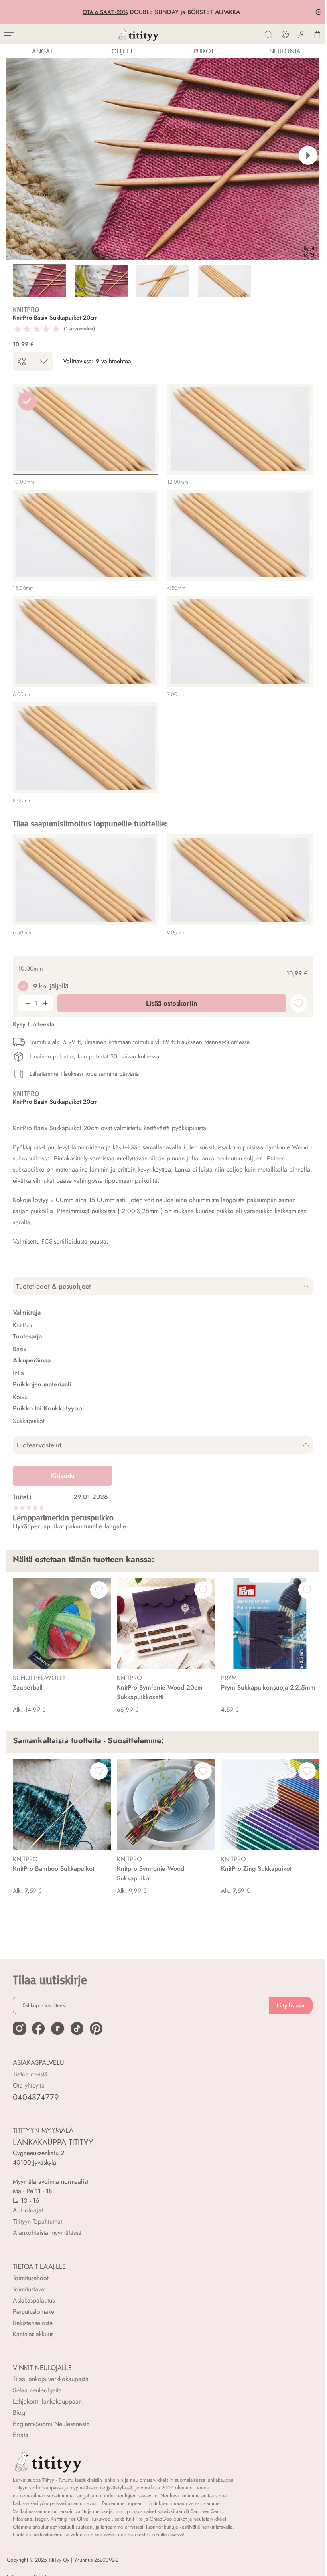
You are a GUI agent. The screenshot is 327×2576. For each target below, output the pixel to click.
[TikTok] (77, 2028)
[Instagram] (19, 2028)
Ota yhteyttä (29, 2085)
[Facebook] (38, 2028)
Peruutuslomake (33, 2312)
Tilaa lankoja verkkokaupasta (51, 2379)
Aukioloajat (28, 2210)
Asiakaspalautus (34, 2300)
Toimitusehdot (31, 2278)
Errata (21, 2435)
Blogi (20, 2413)
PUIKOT (204, 51)
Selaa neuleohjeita (37, 2390)
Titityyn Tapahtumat (37, 2221)
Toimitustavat (29, 2289)
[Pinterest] (96, 2028)
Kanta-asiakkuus (33, 2334)
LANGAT (41, 51)
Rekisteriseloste (33, 2323)
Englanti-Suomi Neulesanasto (51, 2424)
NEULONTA (285, 51)
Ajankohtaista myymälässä (47, 2233)
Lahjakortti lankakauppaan (47, 2401)
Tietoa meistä (30, 2074)
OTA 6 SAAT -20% (107, 12)
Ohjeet (122, 51)
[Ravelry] (57, 2028)
